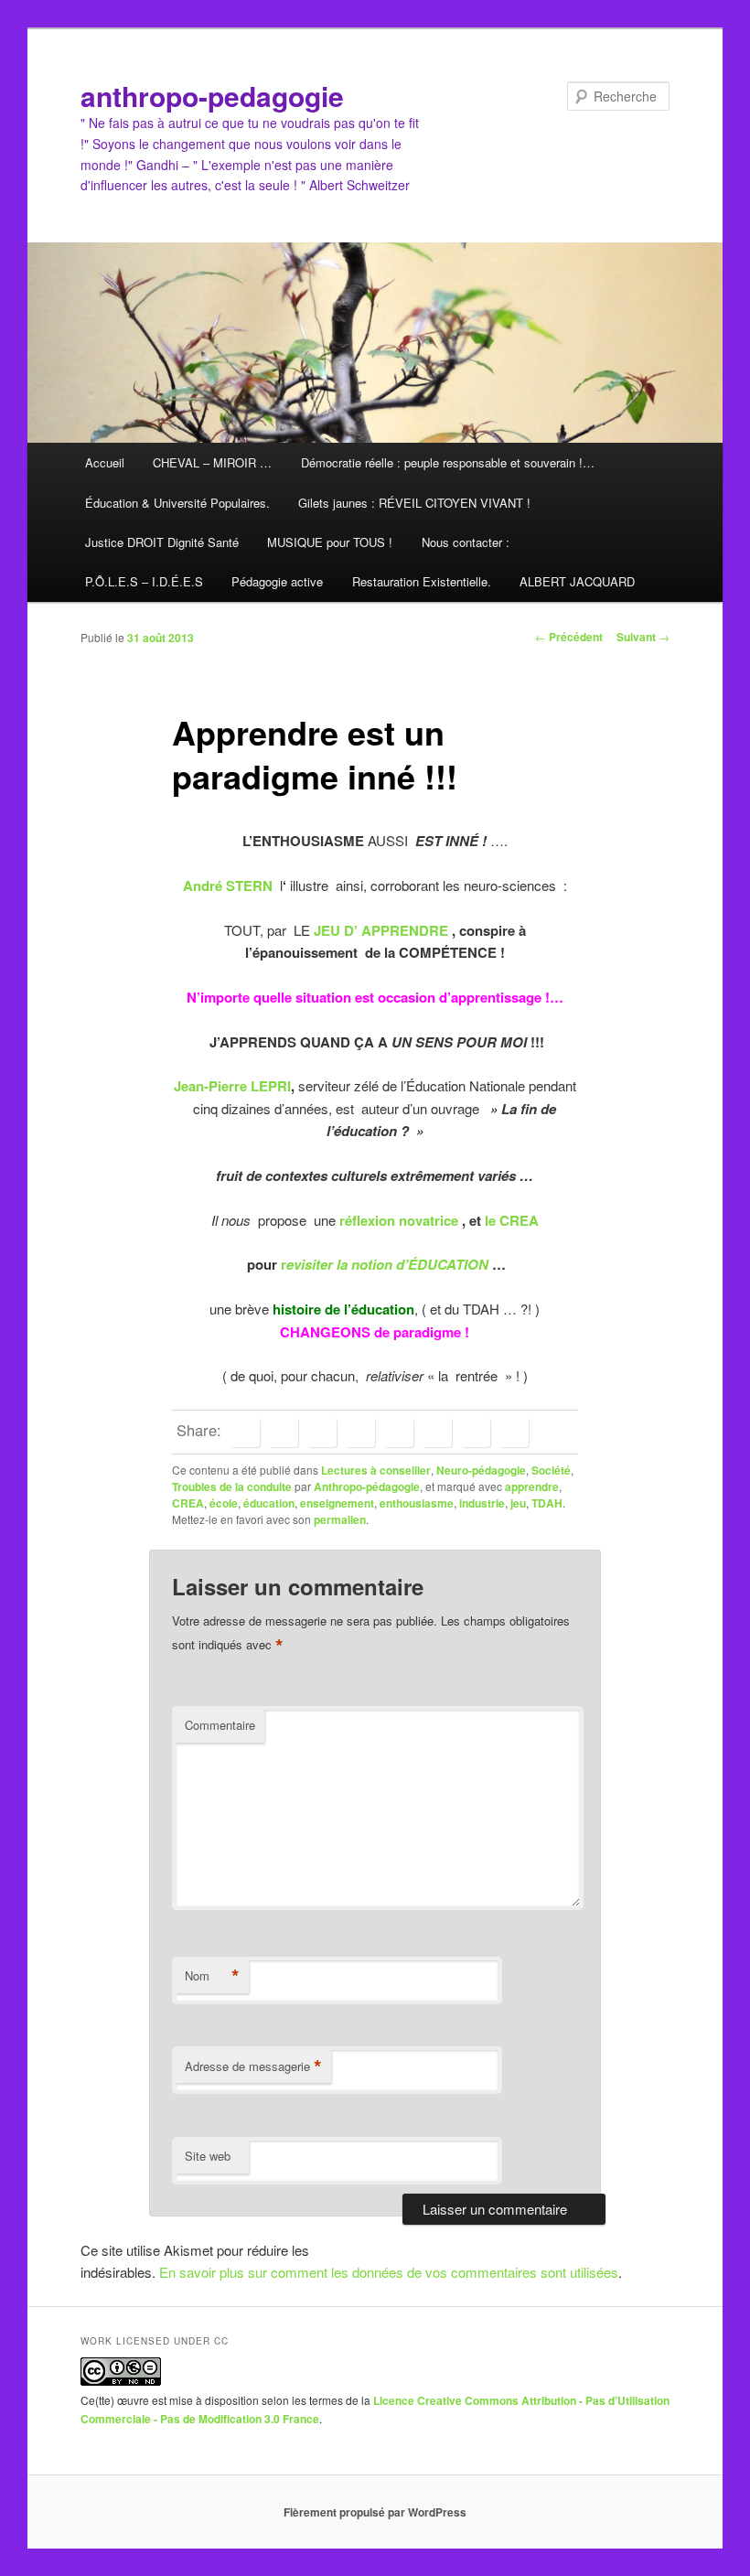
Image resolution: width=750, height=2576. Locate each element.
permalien (340, 1519)
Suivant (643, 637)
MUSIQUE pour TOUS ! (330, 542)
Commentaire (220, 1725)
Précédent (569, 637)
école (224, 1503)
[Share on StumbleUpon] (476, 1433)
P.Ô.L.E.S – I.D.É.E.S (144, 581)
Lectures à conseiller (376, 1470)
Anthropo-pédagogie (367, 1487)
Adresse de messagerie (253, 2066)
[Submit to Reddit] (437, 1433)
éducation (269, 1503)
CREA (188, 1503)
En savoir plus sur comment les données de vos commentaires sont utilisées (389, 2272)
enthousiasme (417, 1503)
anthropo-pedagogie (212, 96)
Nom (212, 1976)
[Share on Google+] (360, 1433)
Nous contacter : (466, 542)
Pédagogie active (277, 581)
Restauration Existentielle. (422, 581)
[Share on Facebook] (245, 1433)
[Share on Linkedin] (322, 1433)
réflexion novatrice (401, 1220)
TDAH (547, 1503)
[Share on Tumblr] (399, 1433)
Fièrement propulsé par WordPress (375, 2512)
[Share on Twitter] (284, 1433)
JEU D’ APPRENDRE (381, 930)
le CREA (512, 1220)
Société (551, 1470)
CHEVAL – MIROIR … (212, 462)
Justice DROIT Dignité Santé (162, 542)
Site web (208, 2156)
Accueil (105, 462)
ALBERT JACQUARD (577, 581)
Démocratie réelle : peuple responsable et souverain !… (448, 462)
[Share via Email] (514, 1433)
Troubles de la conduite (232, 1487)
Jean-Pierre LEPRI (232, 1086)
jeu (518, 1503)
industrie (482, 1503)
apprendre (532, 1487)
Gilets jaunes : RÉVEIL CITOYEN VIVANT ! (414, 503)
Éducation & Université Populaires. (177, 503)
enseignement (337, 1503)
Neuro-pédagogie (481, 1470)
